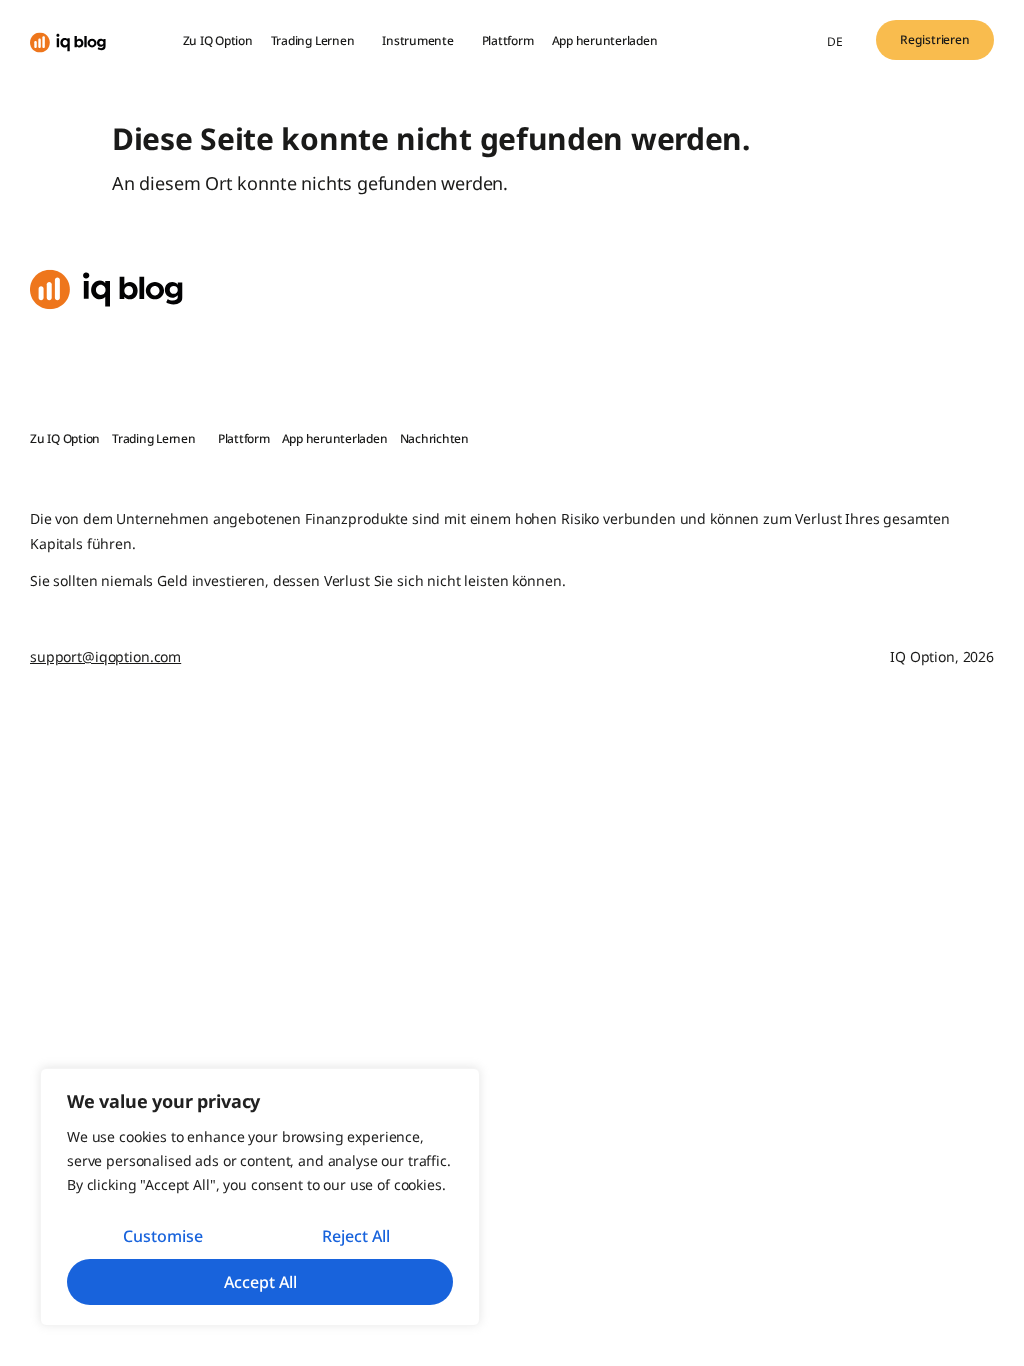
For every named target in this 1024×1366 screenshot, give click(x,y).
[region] (260, 1197)
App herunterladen (605, 40)
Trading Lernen (313, 40)
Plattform (508, 40)
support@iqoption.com (105, 656)
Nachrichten (434, 438)
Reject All (356, 1236)
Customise (163, 1236)
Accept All (260, 1282)
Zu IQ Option (218, 40)
